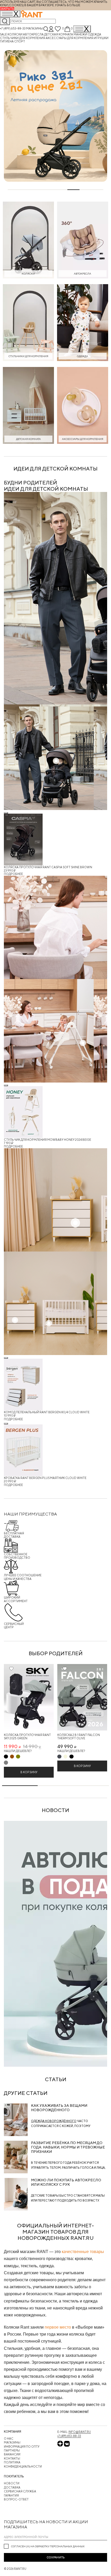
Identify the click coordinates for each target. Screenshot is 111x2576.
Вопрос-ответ (16, 2499)
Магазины (34, 28)
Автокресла (34, 34)
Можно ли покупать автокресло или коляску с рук (66, 2182)
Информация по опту (22, 2446)
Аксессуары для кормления (70, 38)
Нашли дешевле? (18, 1751)
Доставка (12, 2487)
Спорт (20, 41)
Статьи (56, 2079)
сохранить (56, 2557)
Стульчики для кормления (23, 38)
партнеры (12, 2450)
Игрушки (101, 38)
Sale (4, 34)
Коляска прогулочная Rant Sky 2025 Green (27, 1736)
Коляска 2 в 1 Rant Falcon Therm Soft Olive (79, 1736)
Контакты (12, 2458)
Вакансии (12, 2454)
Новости (12, 2483)
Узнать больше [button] (68, 5)
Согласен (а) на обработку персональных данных (48, 2546)
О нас (9, 2438)
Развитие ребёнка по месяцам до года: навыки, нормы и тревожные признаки (68, 2147)
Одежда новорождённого (54, 2121)
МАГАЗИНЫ (12, 2442)
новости (55, 1810)
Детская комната (59, 34)
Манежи (81, 34)
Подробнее (13, 874)
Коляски (15, 34)
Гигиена (7, 41)
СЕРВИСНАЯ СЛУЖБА (20, 2491)
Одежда (94, 34)
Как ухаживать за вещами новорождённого (59, 2108)
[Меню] (82, 29)
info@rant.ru (80, 2432)
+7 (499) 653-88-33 (13, 28)
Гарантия (11, 2495)
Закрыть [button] (7, 9)
